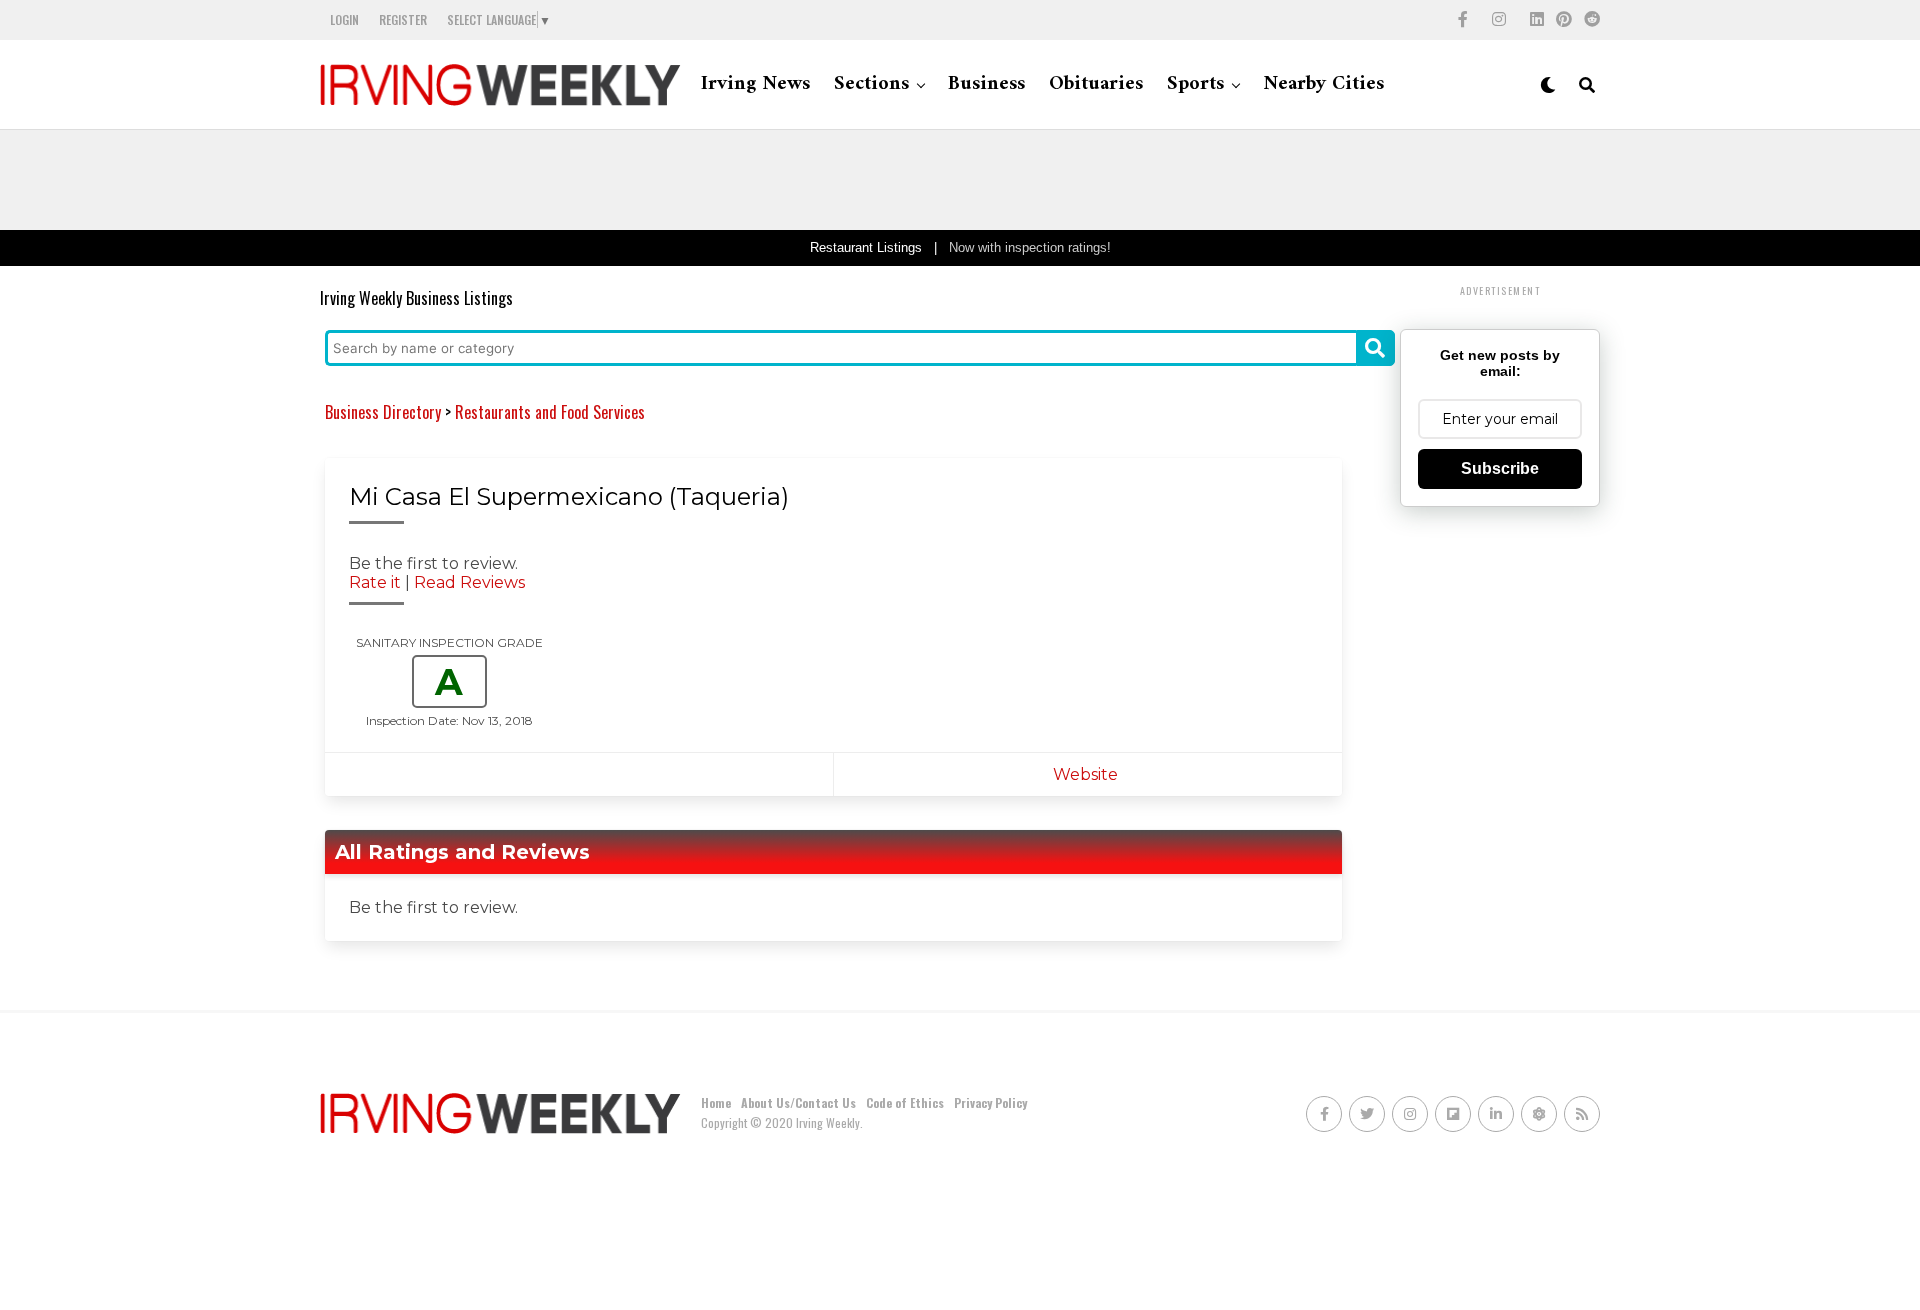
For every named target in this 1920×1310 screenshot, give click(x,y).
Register (403, 19)
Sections (871, 84)
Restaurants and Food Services (550, 412)
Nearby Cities (1323, 84)
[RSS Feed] (1582, 1114)
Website (1087, 774)
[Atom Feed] (1539, 1114)
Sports (1195, 84)
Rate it (375, 582)
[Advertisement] (960, 180)
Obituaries (1096, 84)
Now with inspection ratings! (1030, 247)
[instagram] (1499, 20)
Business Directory (383, 412)
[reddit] (1592, 20)
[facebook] (1463, 20)
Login (344, 19)
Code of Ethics (905, 1102)
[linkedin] (1537, 20)
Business (986, 84)
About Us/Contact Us (798, 1102)
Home (716, 1102)
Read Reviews (469, 582)
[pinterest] (1564, 20)
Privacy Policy (990, 1102)
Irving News (755, 84)
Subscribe (1500, 468)
